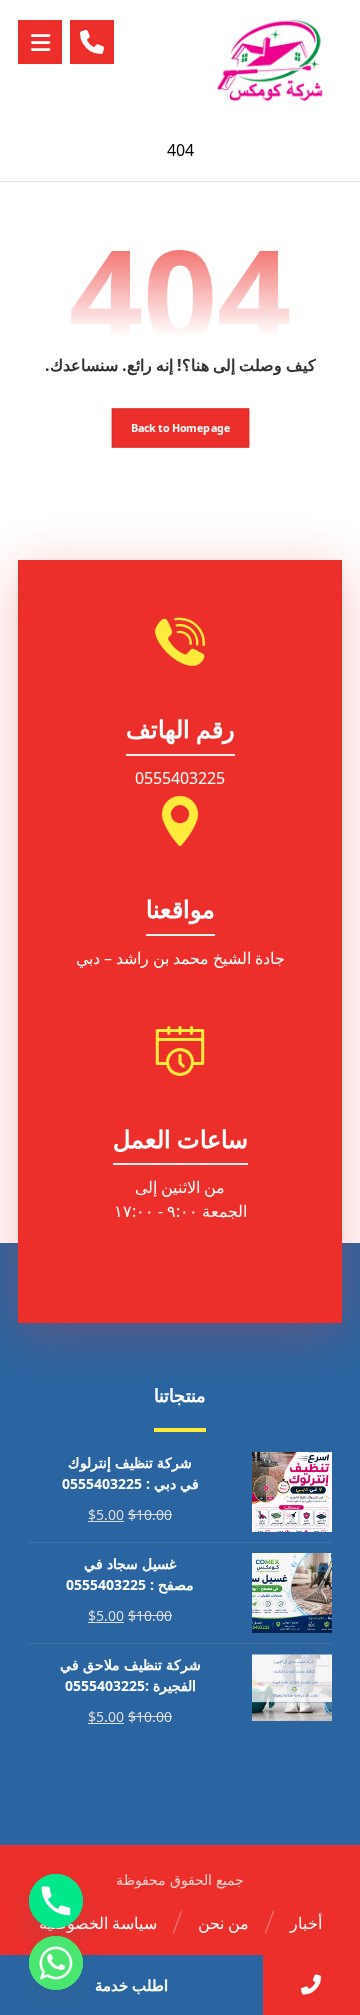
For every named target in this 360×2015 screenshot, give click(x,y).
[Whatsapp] (56, 1963)
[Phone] (56, 1901)
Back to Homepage (180, 427)
